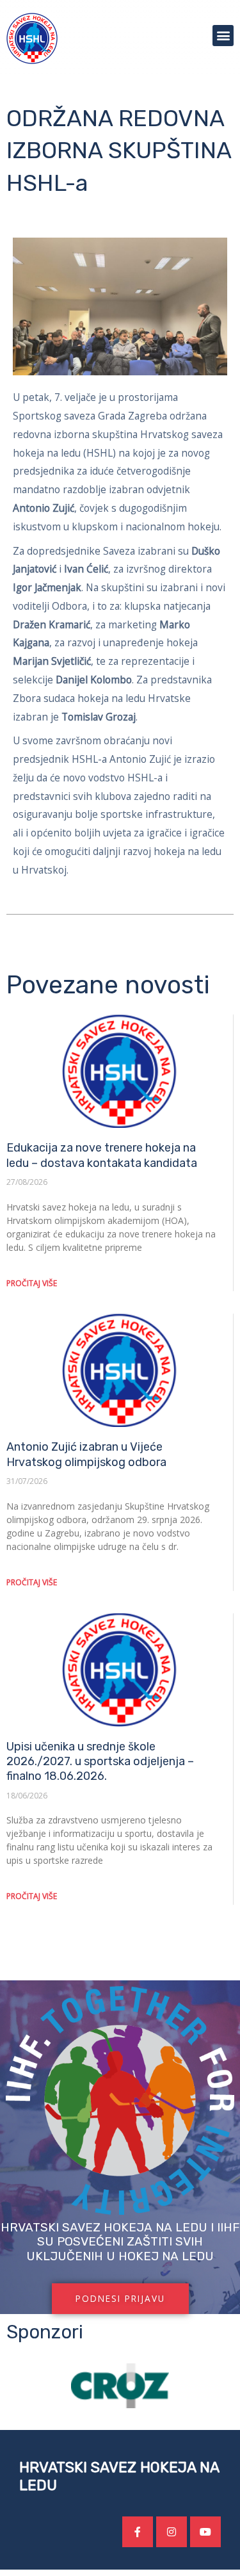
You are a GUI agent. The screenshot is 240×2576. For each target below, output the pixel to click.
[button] (223, 36)
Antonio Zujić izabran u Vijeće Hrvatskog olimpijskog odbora (86, 1454)
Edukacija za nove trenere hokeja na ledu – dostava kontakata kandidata (102, 1155)
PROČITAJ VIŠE (32, 1283)
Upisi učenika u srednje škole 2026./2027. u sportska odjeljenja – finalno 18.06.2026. (100, 1762)
